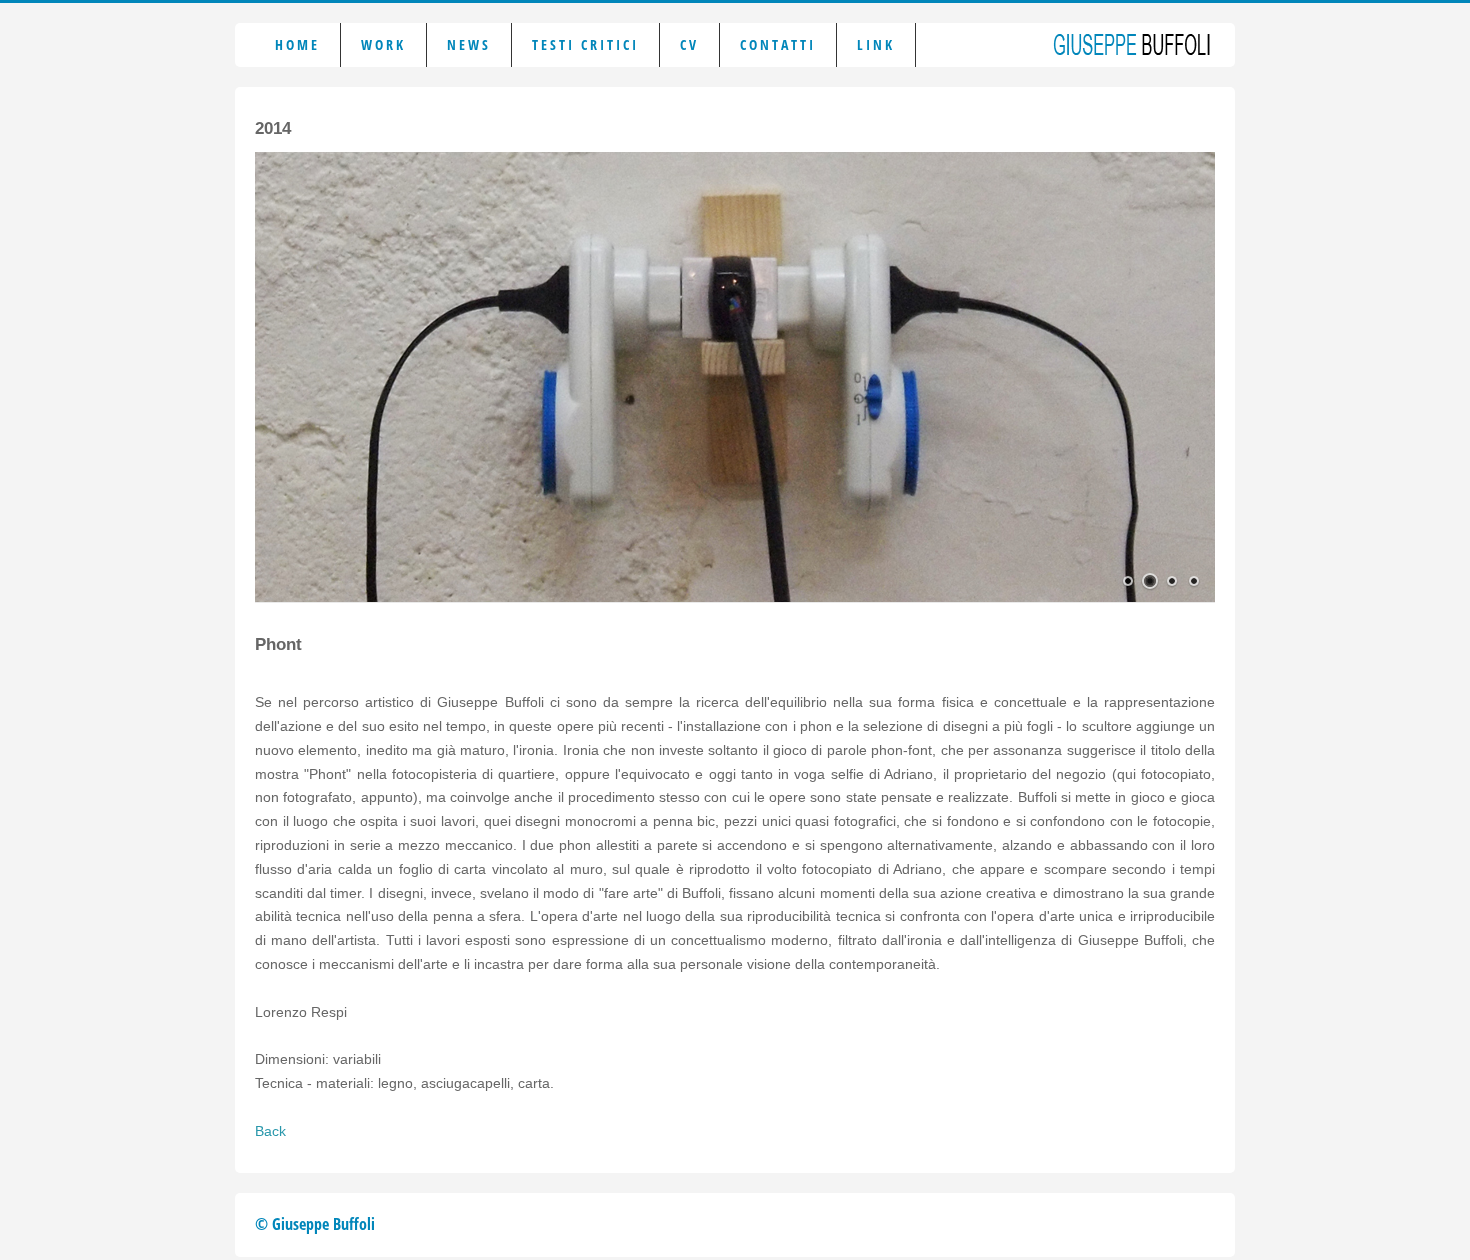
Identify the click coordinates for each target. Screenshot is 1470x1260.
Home (297, 44)
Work (383, 44)
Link (876, 44)
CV (689, 44)
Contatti (778, 44)
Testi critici (585, 44)
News (469, 44)
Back (270, 1131)
